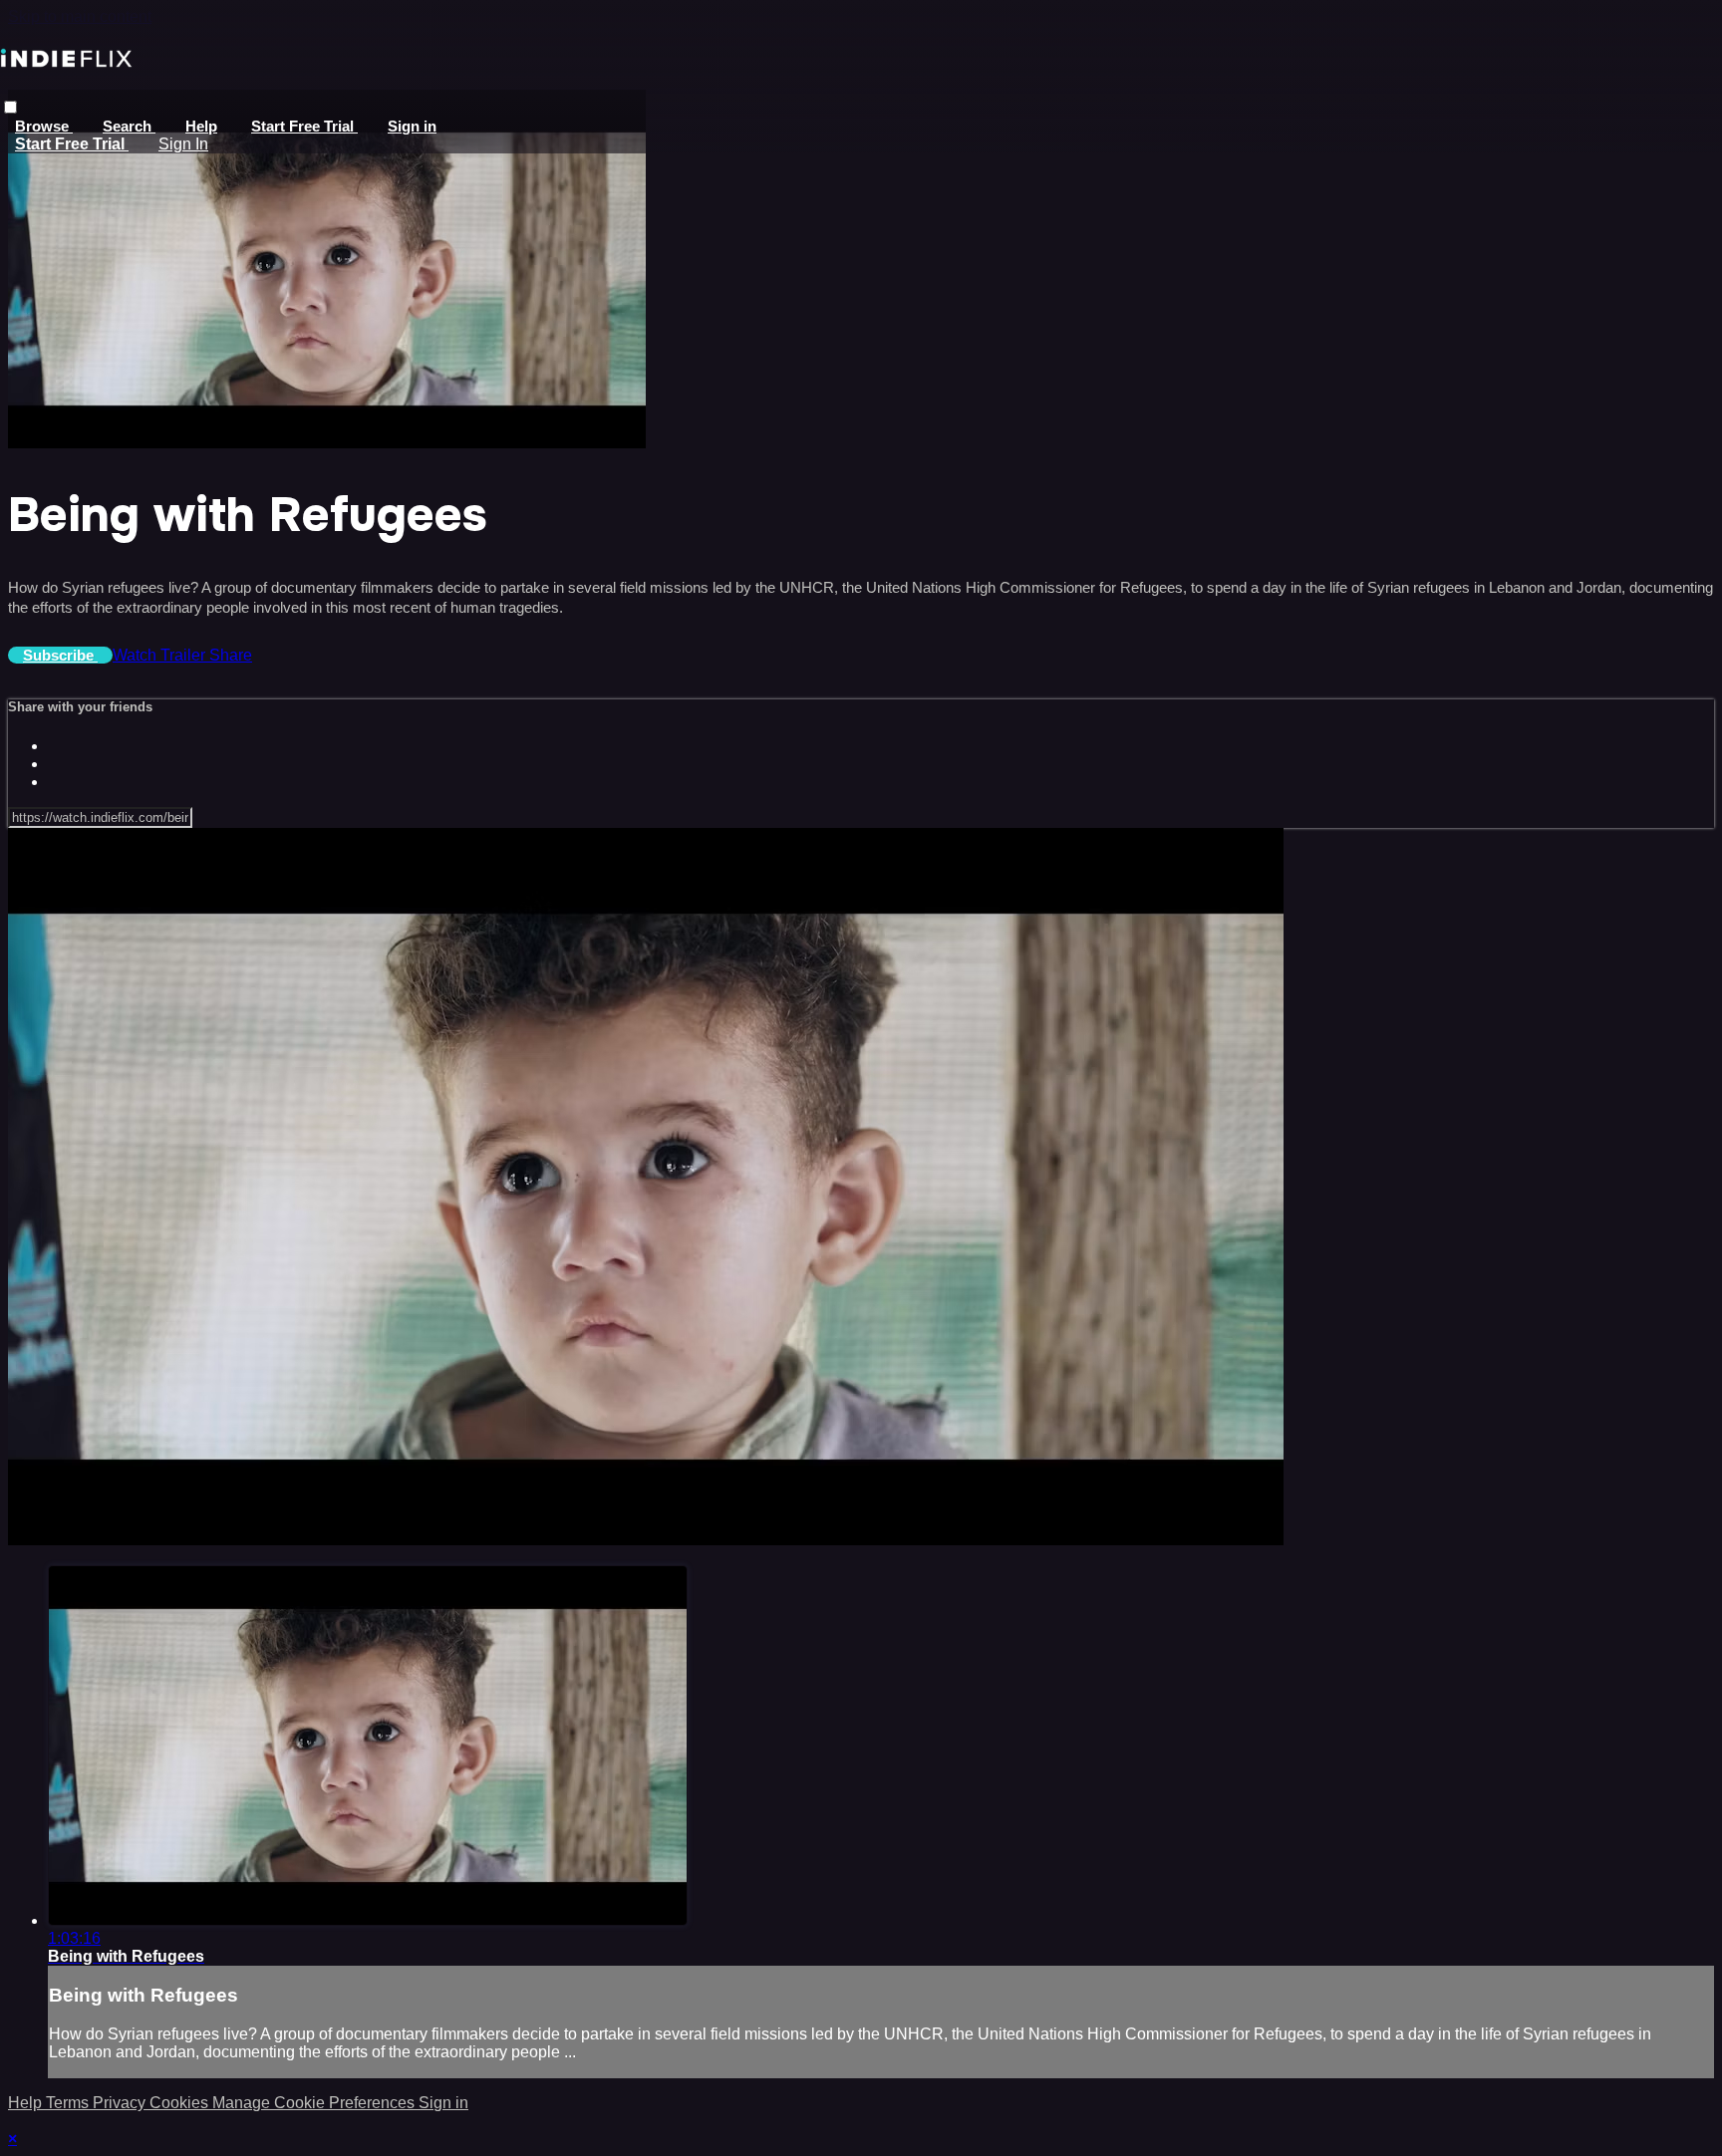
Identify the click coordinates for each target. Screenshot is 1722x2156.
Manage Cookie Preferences (315, 2103)
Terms (69, 2103)
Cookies (181, 2103)
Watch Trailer (161, 655)
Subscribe (60, 655)
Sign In (183, 144)
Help (201, 126)
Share (231, 655)
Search (129, 126)
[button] (10, 107)
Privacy (121, 2103)
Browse (44, 126)
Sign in (412, 126)
